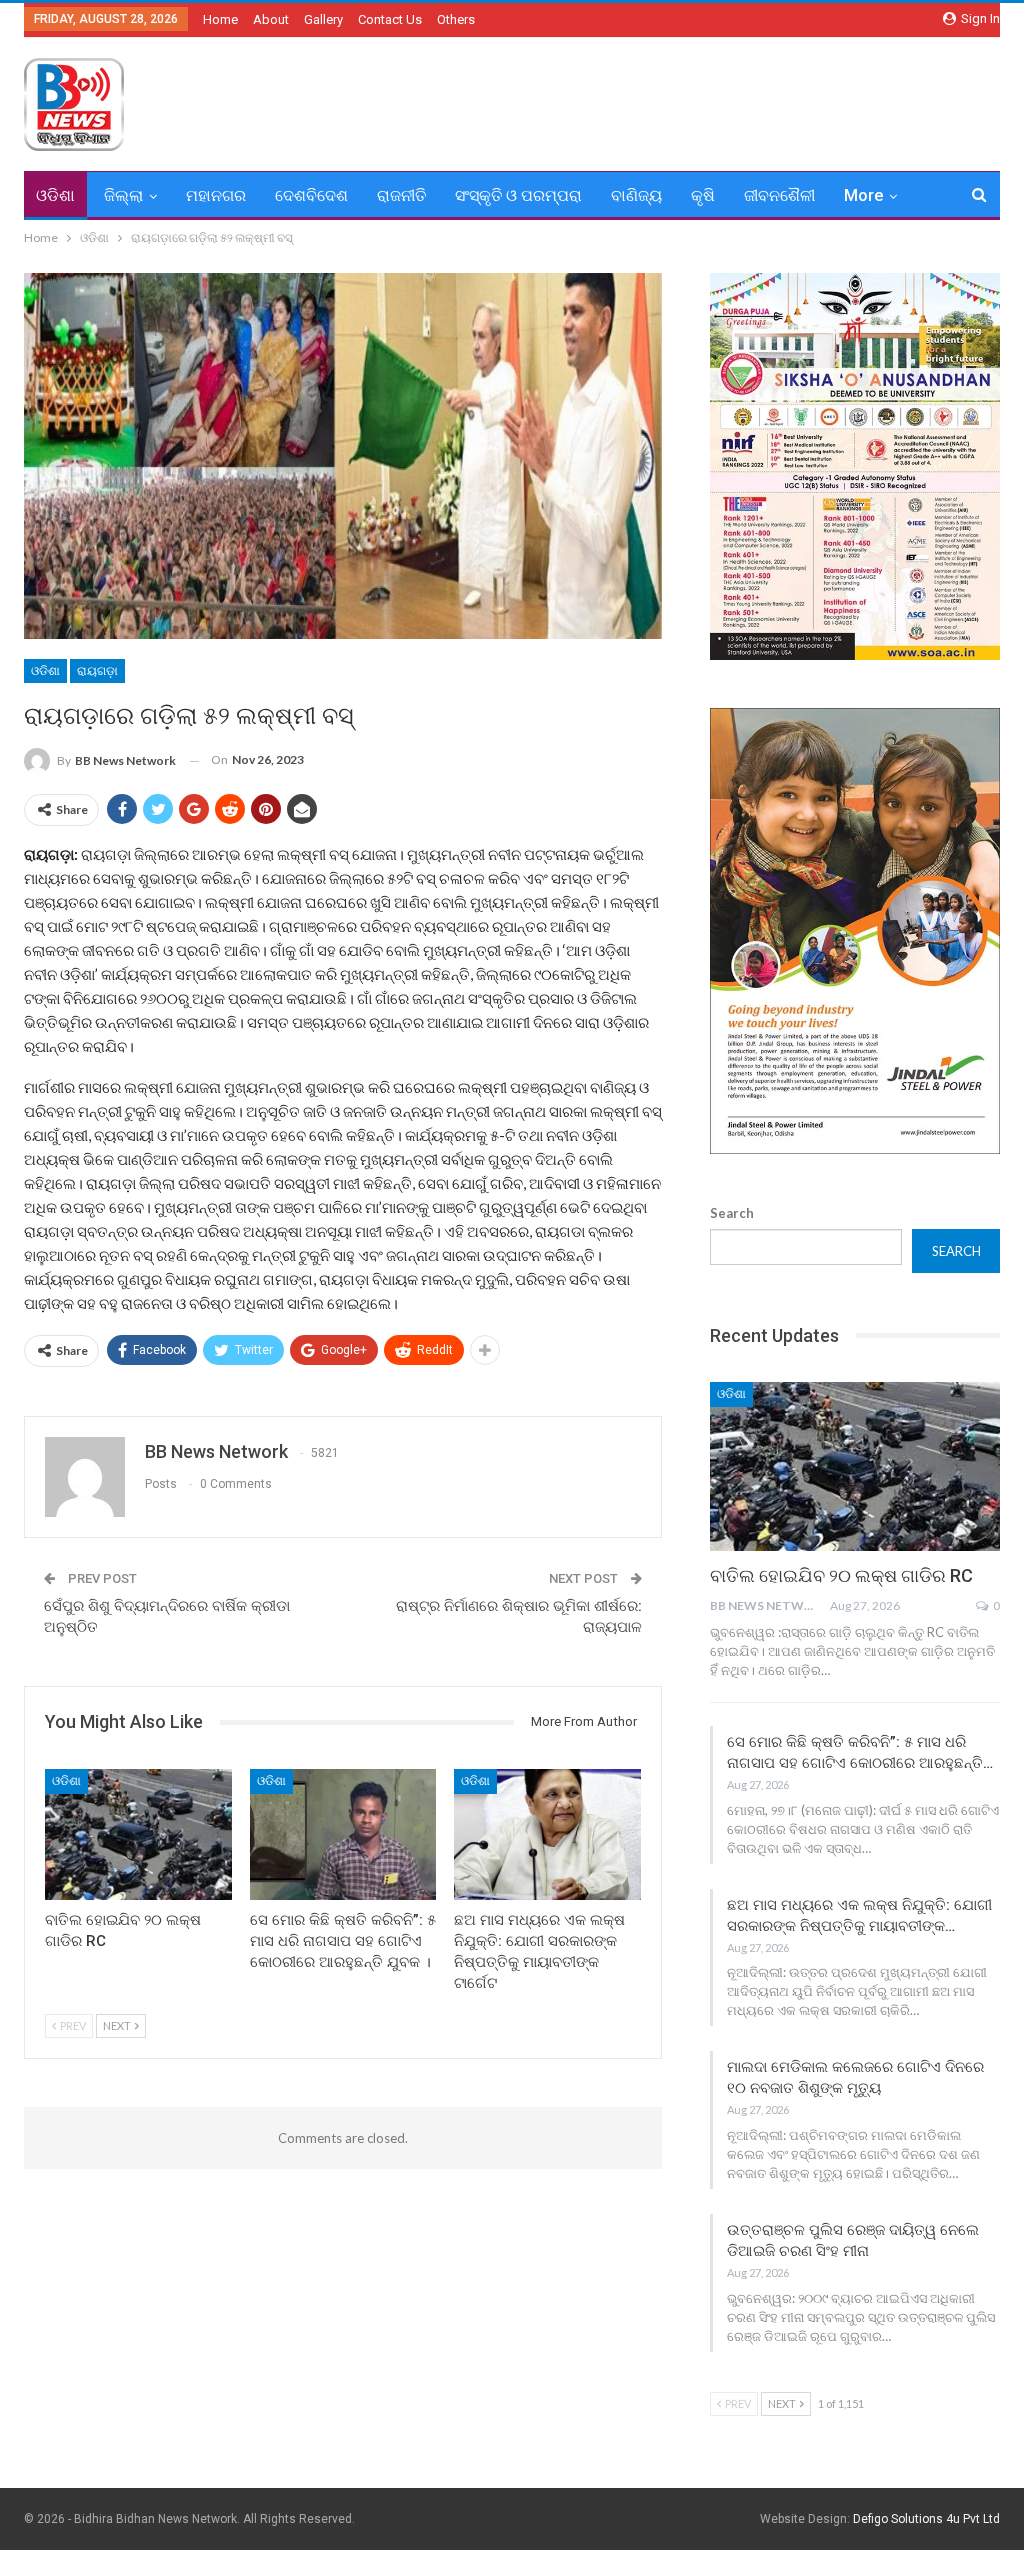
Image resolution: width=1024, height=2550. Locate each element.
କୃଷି (703, 195)
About (271, 19)
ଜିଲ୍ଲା (123, 195)
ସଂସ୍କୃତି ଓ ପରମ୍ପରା (518, 195)
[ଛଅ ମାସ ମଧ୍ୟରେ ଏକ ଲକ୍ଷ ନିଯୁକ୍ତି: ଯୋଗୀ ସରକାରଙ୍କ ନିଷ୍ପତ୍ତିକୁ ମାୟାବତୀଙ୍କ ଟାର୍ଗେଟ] (547, 1834)
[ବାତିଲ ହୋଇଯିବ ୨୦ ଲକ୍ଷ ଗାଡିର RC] (138, 1834)
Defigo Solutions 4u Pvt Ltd (926, 2519)
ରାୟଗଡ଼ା (97, 671)
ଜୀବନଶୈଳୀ (779, 195)
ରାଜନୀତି (401, 195)
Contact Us (390, 19)
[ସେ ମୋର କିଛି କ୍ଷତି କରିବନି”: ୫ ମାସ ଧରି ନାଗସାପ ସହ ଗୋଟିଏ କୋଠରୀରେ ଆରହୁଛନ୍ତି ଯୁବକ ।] (343, 1834)
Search (732, 1213)
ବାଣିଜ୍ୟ (636, 195)
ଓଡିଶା (55, 195)
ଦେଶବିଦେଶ (311, 195)
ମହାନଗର (216, 195)
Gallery (323, 19)
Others (456, 19)
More (863, 195)
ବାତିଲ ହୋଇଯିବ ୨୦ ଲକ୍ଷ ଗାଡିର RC (841, 1575)
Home (220, 19)
